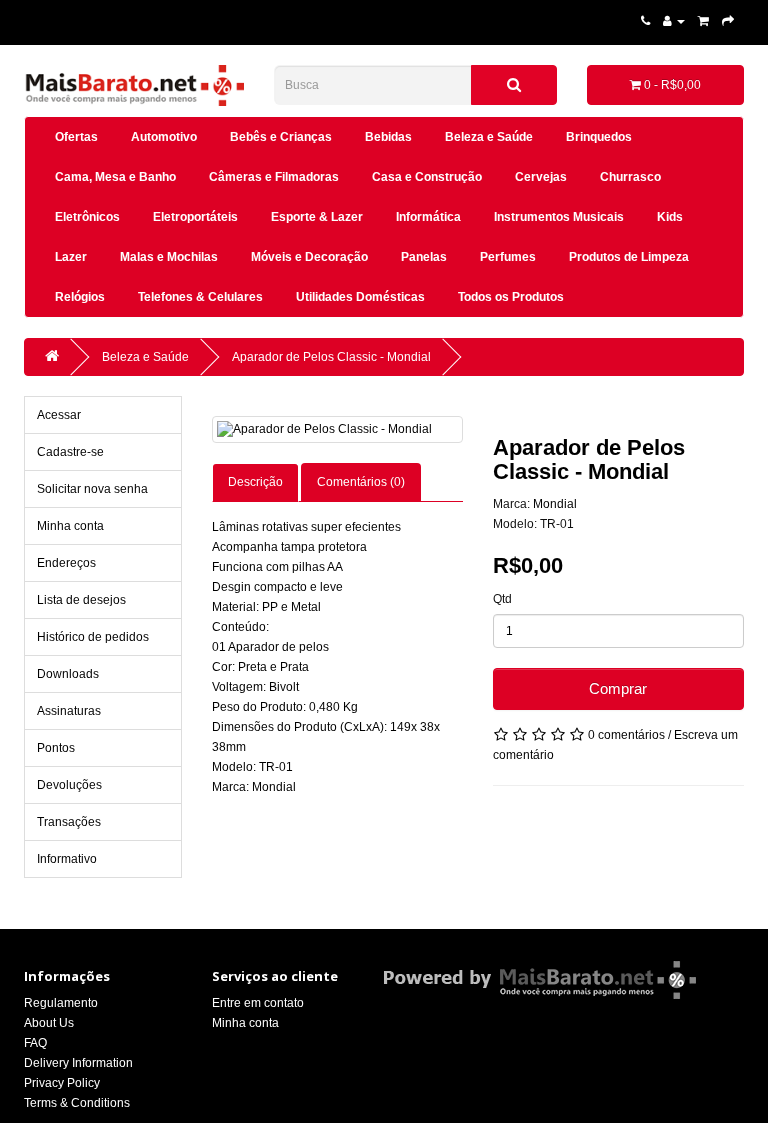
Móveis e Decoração (309, 257)
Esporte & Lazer (317, 217)
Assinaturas (69, 711)
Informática (428, 217)
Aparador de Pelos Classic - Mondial (331, 357)
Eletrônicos (87, 217)
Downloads (68, 674)
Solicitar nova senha (92, 489)
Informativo (67, 859)
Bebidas (388, 137)
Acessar (59, 415)
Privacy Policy (62, 1083)
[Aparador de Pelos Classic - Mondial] (337, 429)
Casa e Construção (427, 177)
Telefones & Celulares (200, 297)
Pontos (56, 748)
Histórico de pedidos (93, 637)
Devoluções (69, 785)
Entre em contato (258, 1003)
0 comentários (626, 735)
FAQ (35, 1043)
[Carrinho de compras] (703, 21)
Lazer (71, 257)
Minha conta (70, 526)
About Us (49, 1023)
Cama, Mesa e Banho (115, 177)
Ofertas (76, 137)
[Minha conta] (674, 21)
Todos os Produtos (511, 297)
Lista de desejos (81, 600)
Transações (69, 822)
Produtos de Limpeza (629, 257)
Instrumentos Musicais (559, 217)
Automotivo (164, 137)
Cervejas (541, 177)
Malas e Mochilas (169, 257)
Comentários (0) (361, 482)
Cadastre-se (70, 452)
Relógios (80, 297)
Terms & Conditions (77, 1103)
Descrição (255, 482)
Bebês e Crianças (281, 137)
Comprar (618, 688)
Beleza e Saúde (489, 137)
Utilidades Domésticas (360, 297)
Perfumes (508, 257)
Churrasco (630, 177)
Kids (670, 217)
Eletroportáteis (195, 217)
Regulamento (61, 1003)
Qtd (502, 599)
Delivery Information (78, 1063)
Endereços (66, 563)
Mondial (555, 504)
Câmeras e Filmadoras (274, 177)
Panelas (424, 257)
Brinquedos (599, 137)
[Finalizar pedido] (728, 21)
